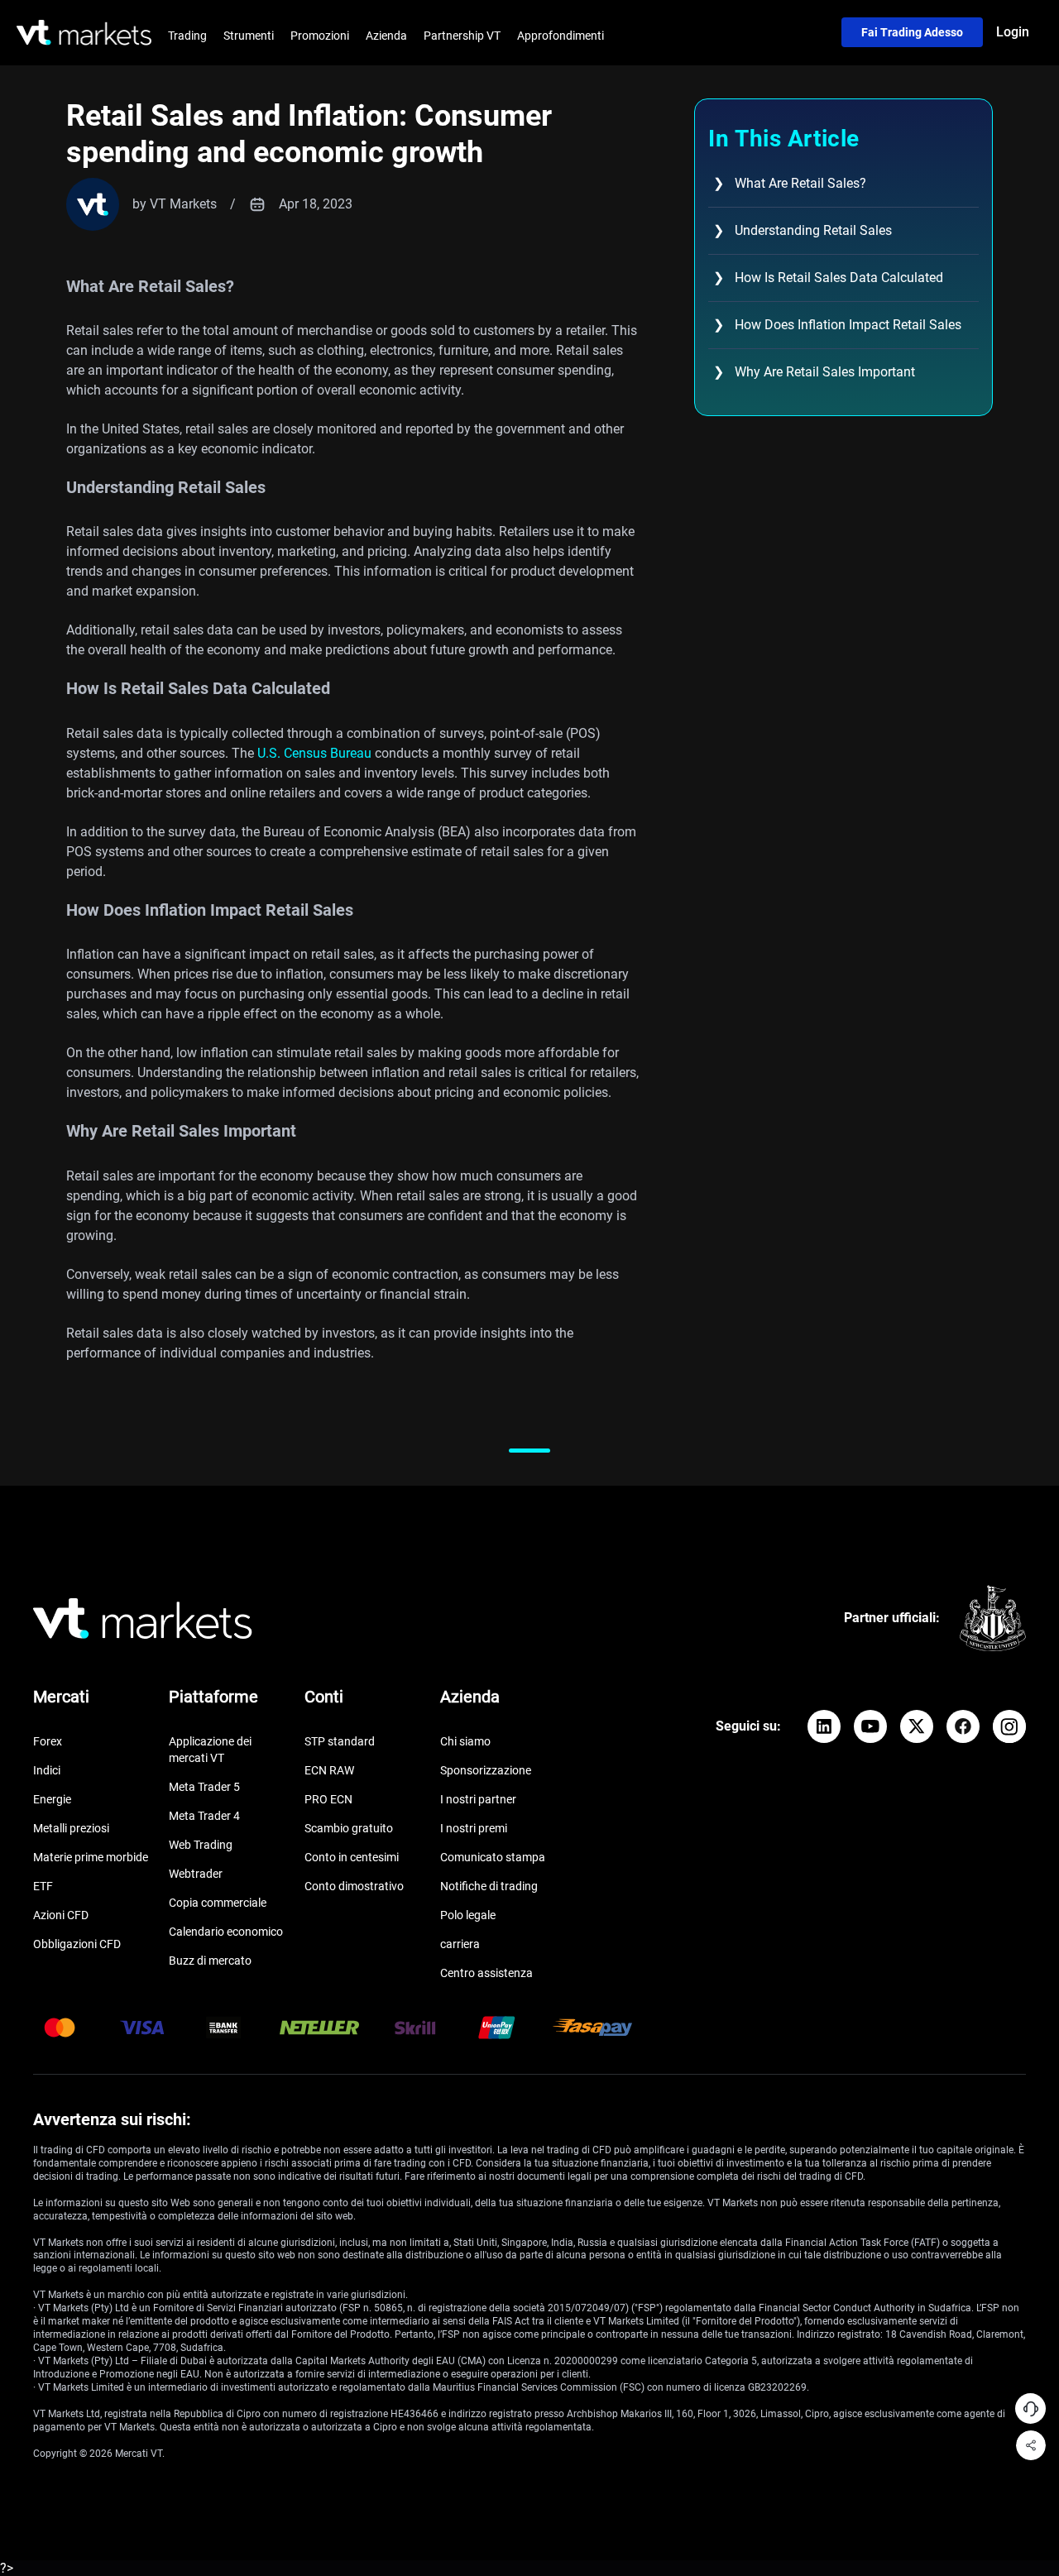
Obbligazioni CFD (77, 1944)
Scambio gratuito (349, 1828)
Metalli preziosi (71, 1828)
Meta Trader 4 (204, 1816)
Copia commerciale (218, 1903)
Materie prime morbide (91, 1857)
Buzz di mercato (210, 1961)
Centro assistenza (486, 1973)
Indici (47, 1770)
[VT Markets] (84, 33)
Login (1013, 32)
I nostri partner (478, 1799)
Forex (48, 1741)
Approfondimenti (561, 36)
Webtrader (196, 1874)
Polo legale (468, 1915)
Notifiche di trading (489, 1886)
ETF (43, 1886)
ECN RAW (329, 1770)
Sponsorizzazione (486, 1770)
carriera (460, 1944)
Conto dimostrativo (354, 1886)
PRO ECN (328, 1799)
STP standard (340, 1741)
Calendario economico (226, 1932)
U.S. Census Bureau (314, 753)
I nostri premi (474, 1828)
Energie (52, 1799)
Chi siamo (465, 1741)
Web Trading (201, 1845)
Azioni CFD (61, 1915)
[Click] (824, 1726)
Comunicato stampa (493, 1857)
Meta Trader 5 (204, 1787)
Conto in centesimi (352, 1857)
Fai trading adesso (912, 32)
